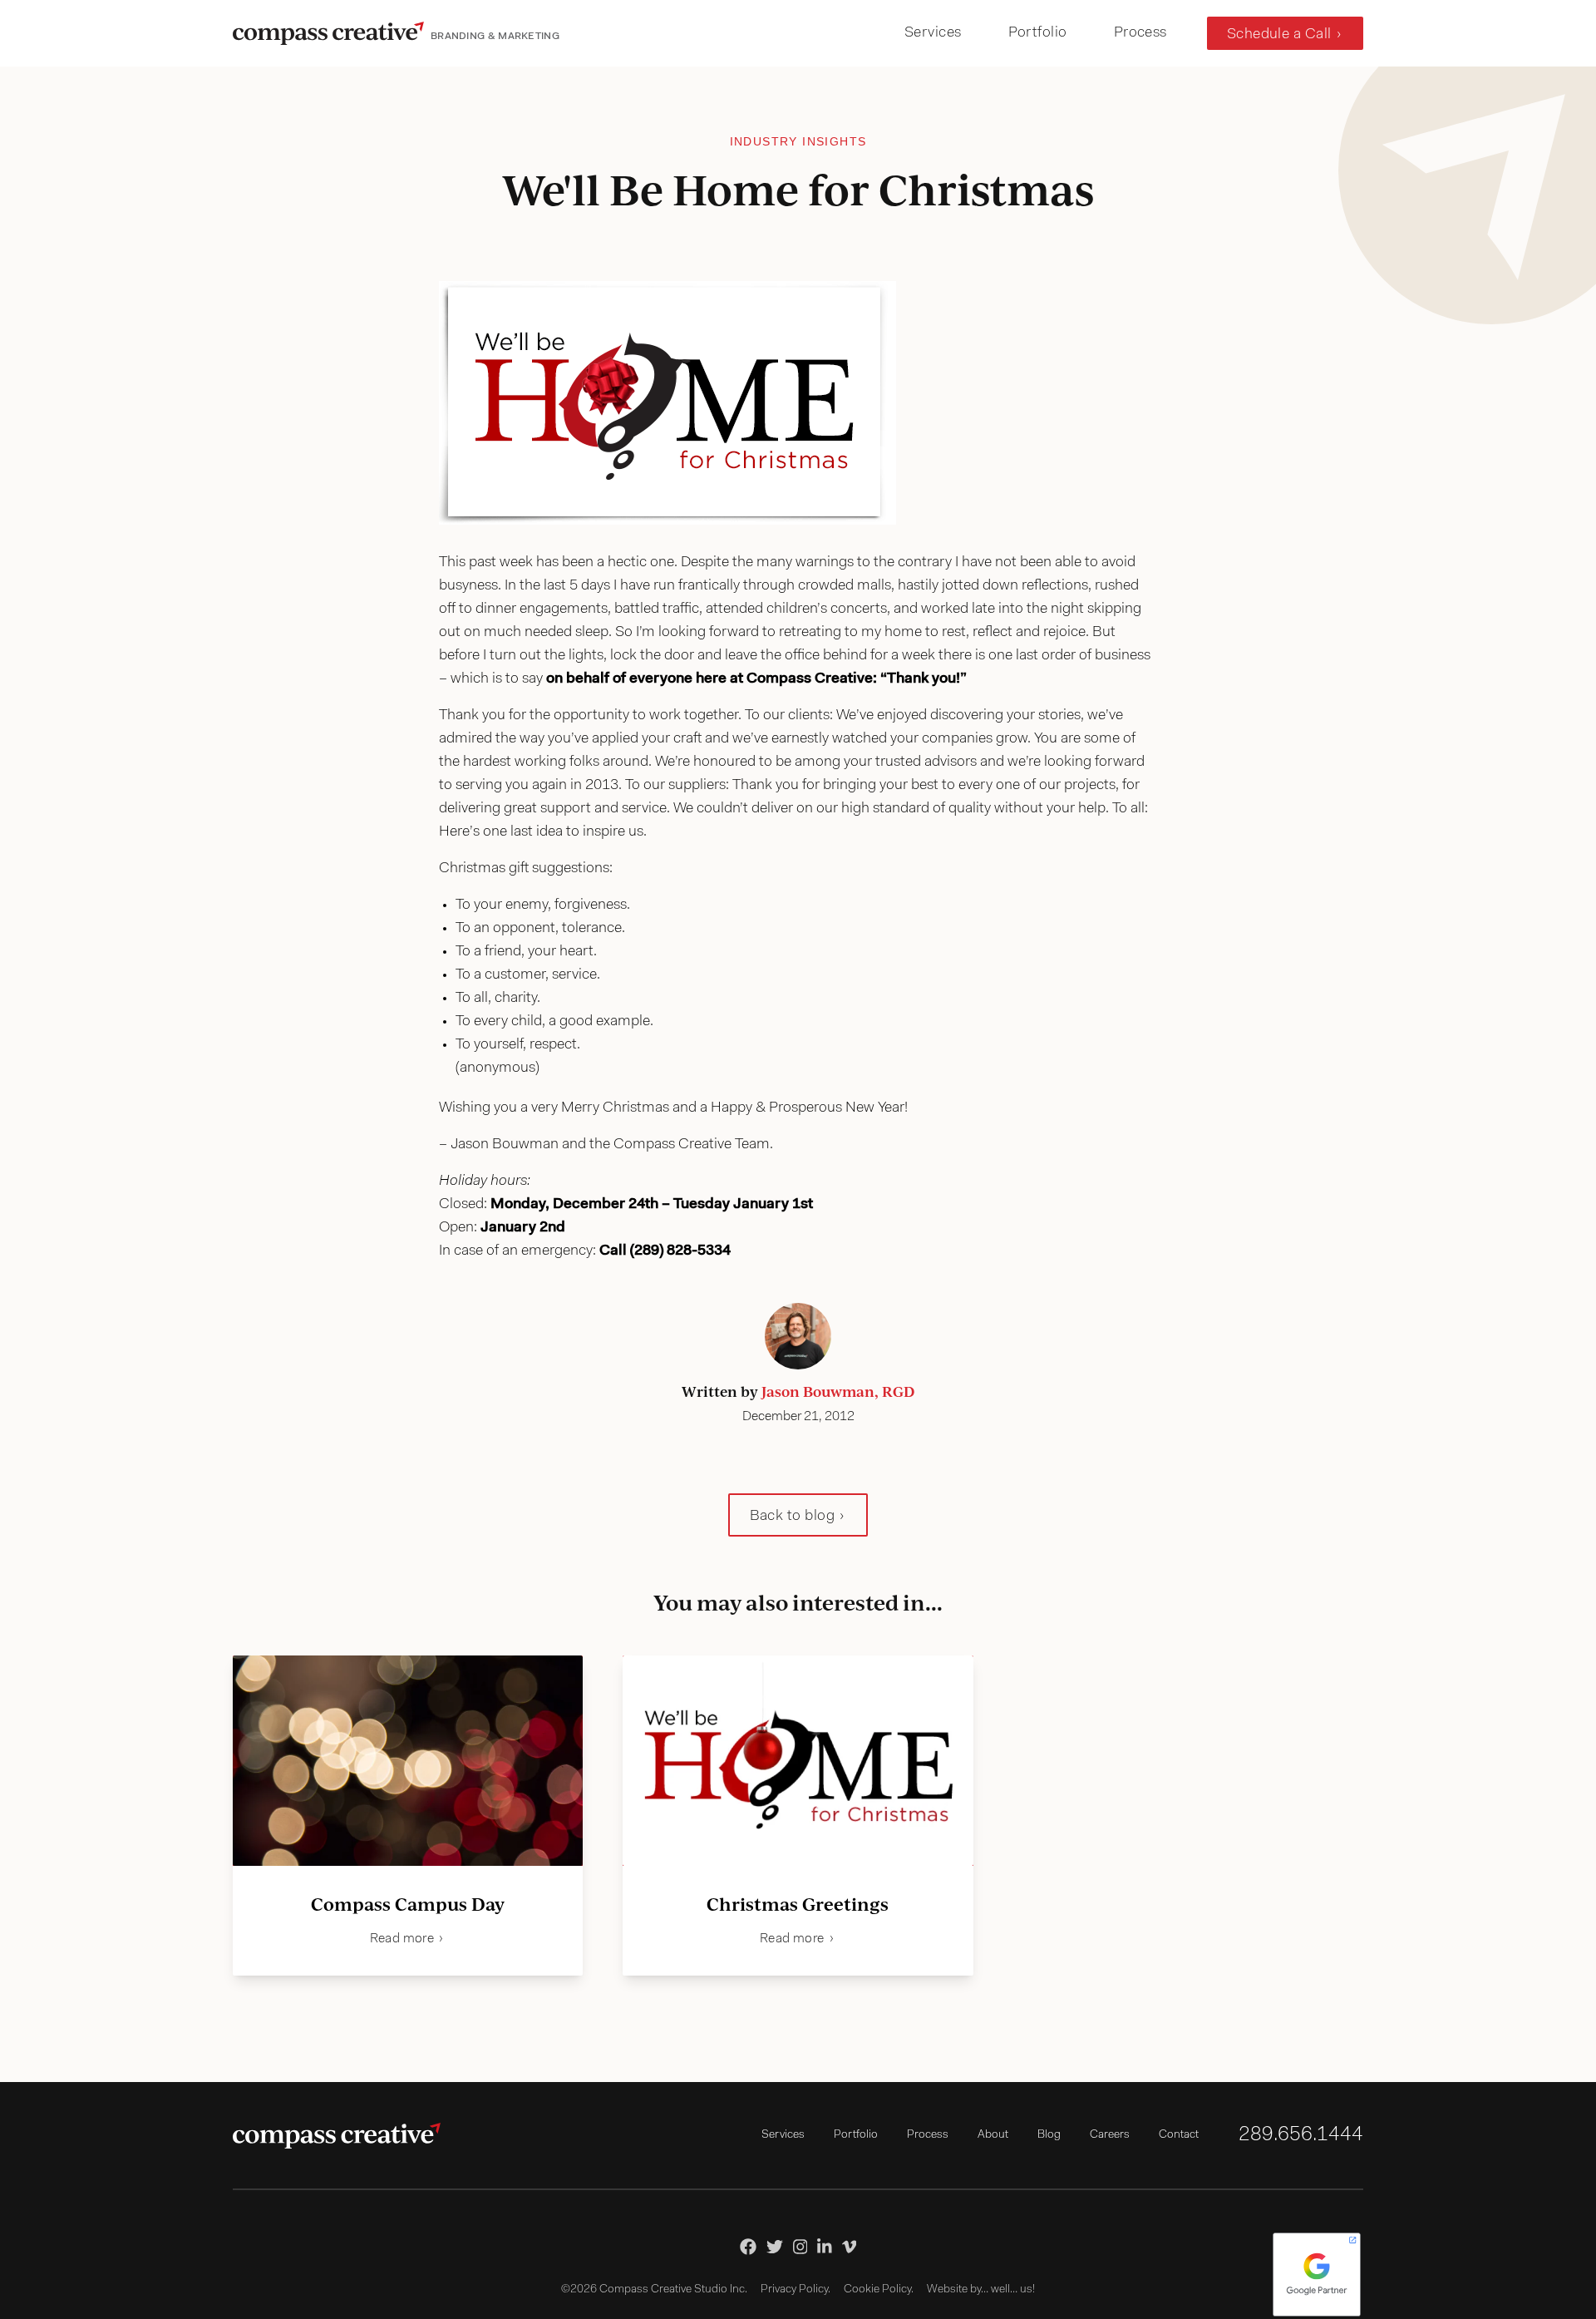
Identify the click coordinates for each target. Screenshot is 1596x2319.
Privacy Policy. (796, 2290)
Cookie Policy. (879, 2290)
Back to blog (792, 1517)
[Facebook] (748, 2247)
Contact (1179, 2135)
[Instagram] (800, 2247)
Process (1140, 33)
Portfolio (1038, 33)
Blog (1049, 2135)
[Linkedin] (825, 2247)
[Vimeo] (850, 2247)
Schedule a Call (1279, 35)
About (993, 2135)
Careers (1110, 2135)
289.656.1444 (1301, 2135)
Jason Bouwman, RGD (838, 1391)
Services (933, 33)
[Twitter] (775, 2247)
